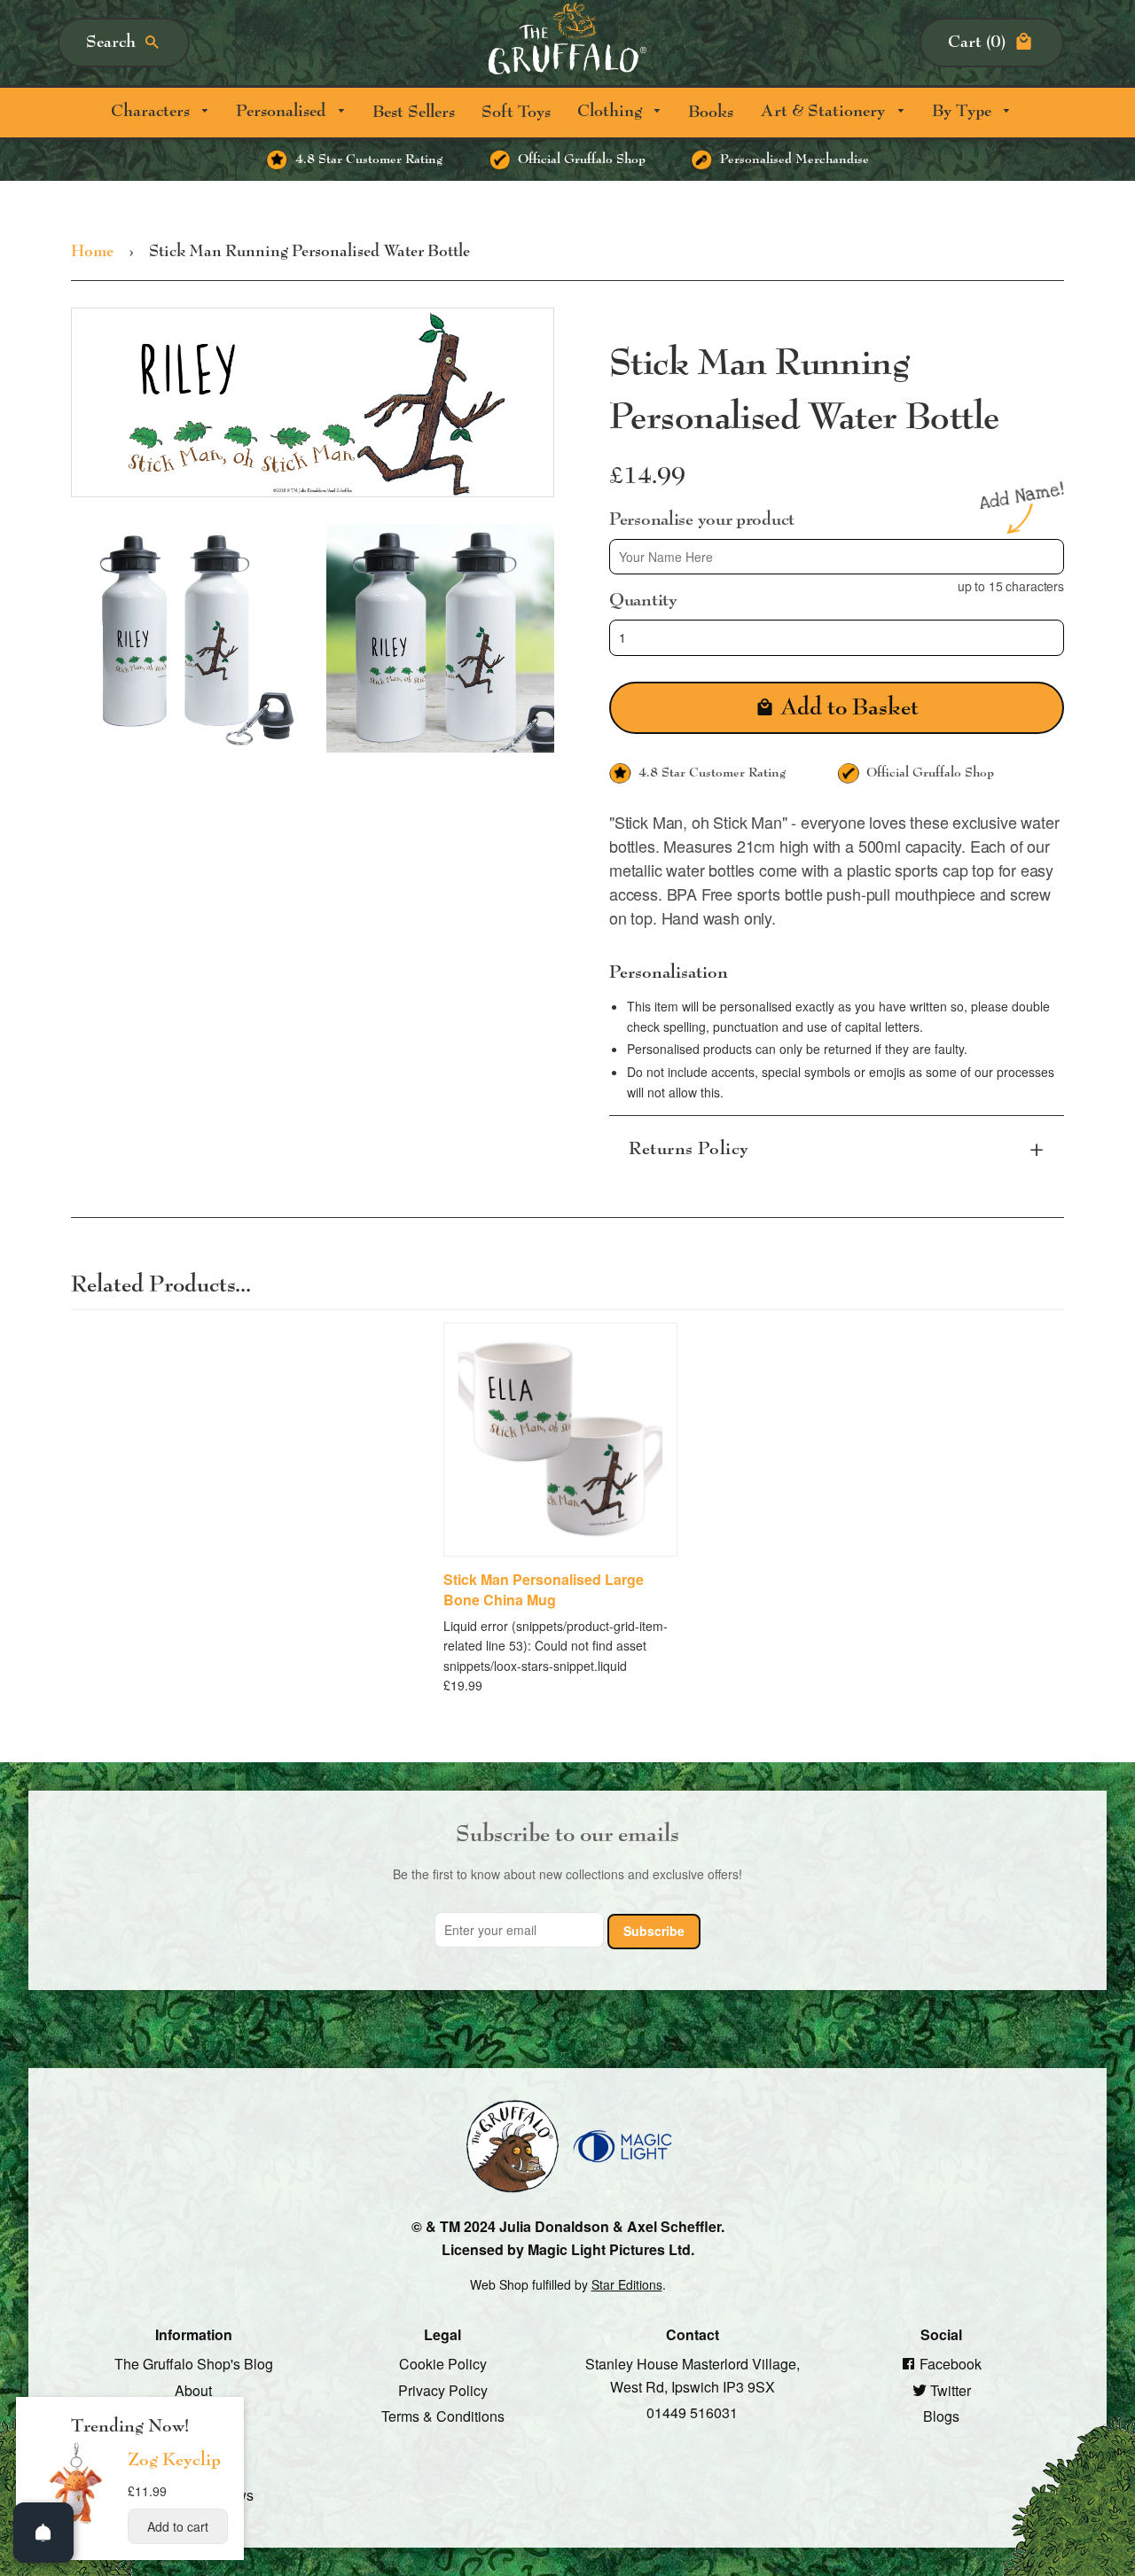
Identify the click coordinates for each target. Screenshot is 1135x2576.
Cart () (977, 42)
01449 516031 (692, 2412)
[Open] (43, 2533)
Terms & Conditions (443, 2416)
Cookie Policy (443, 2364)
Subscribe (654, 1931)
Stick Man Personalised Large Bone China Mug (544, 1589)
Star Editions (627, 2284)
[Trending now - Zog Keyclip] (76, 2523)
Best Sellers (414, 112)
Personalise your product (702, 519)
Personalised (283, 111)
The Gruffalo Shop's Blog (194, 2364)
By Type (964, 111)
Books (711, 112)
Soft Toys (516, 112)
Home (92, 252)
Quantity (643, 600)
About (193, 2389)
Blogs (941, 2416)
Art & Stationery (825, 111)
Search (111, 42)
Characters (153, 111)
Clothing (612, 111)
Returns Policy (689, 1149)
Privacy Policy (443, 2389)
